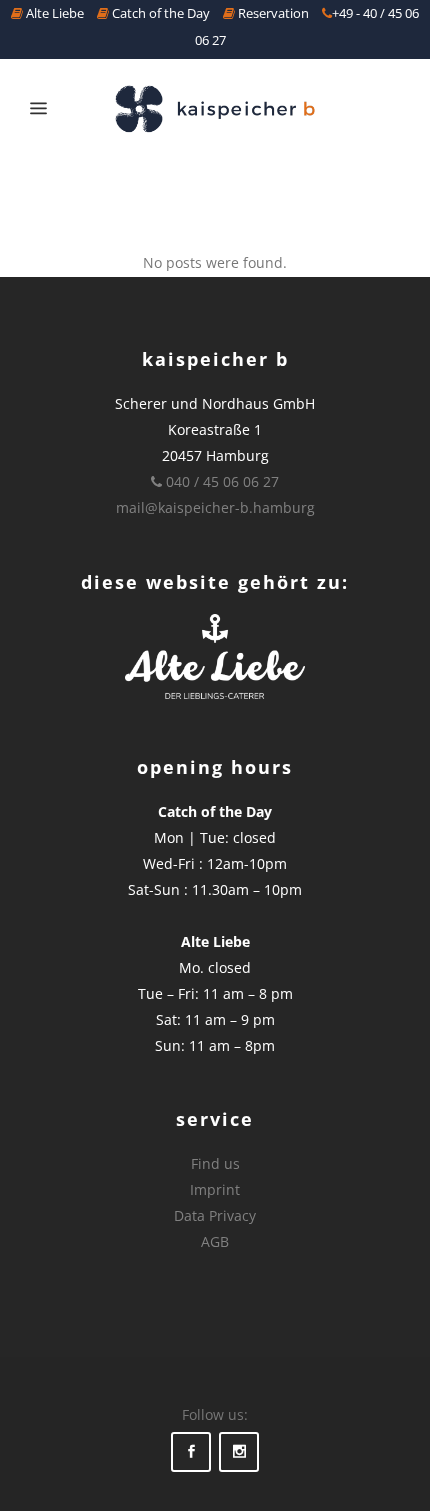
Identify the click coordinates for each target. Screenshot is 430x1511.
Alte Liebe (53, 13)
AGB (215, 1241)
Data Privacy (215, 1215)
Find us (215, 1163)
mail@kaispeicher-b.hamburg (215, 507)
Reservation (272, 13)
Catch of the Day (159, 13)
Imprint (215, 1189)
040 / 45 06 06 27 (220, 481)
